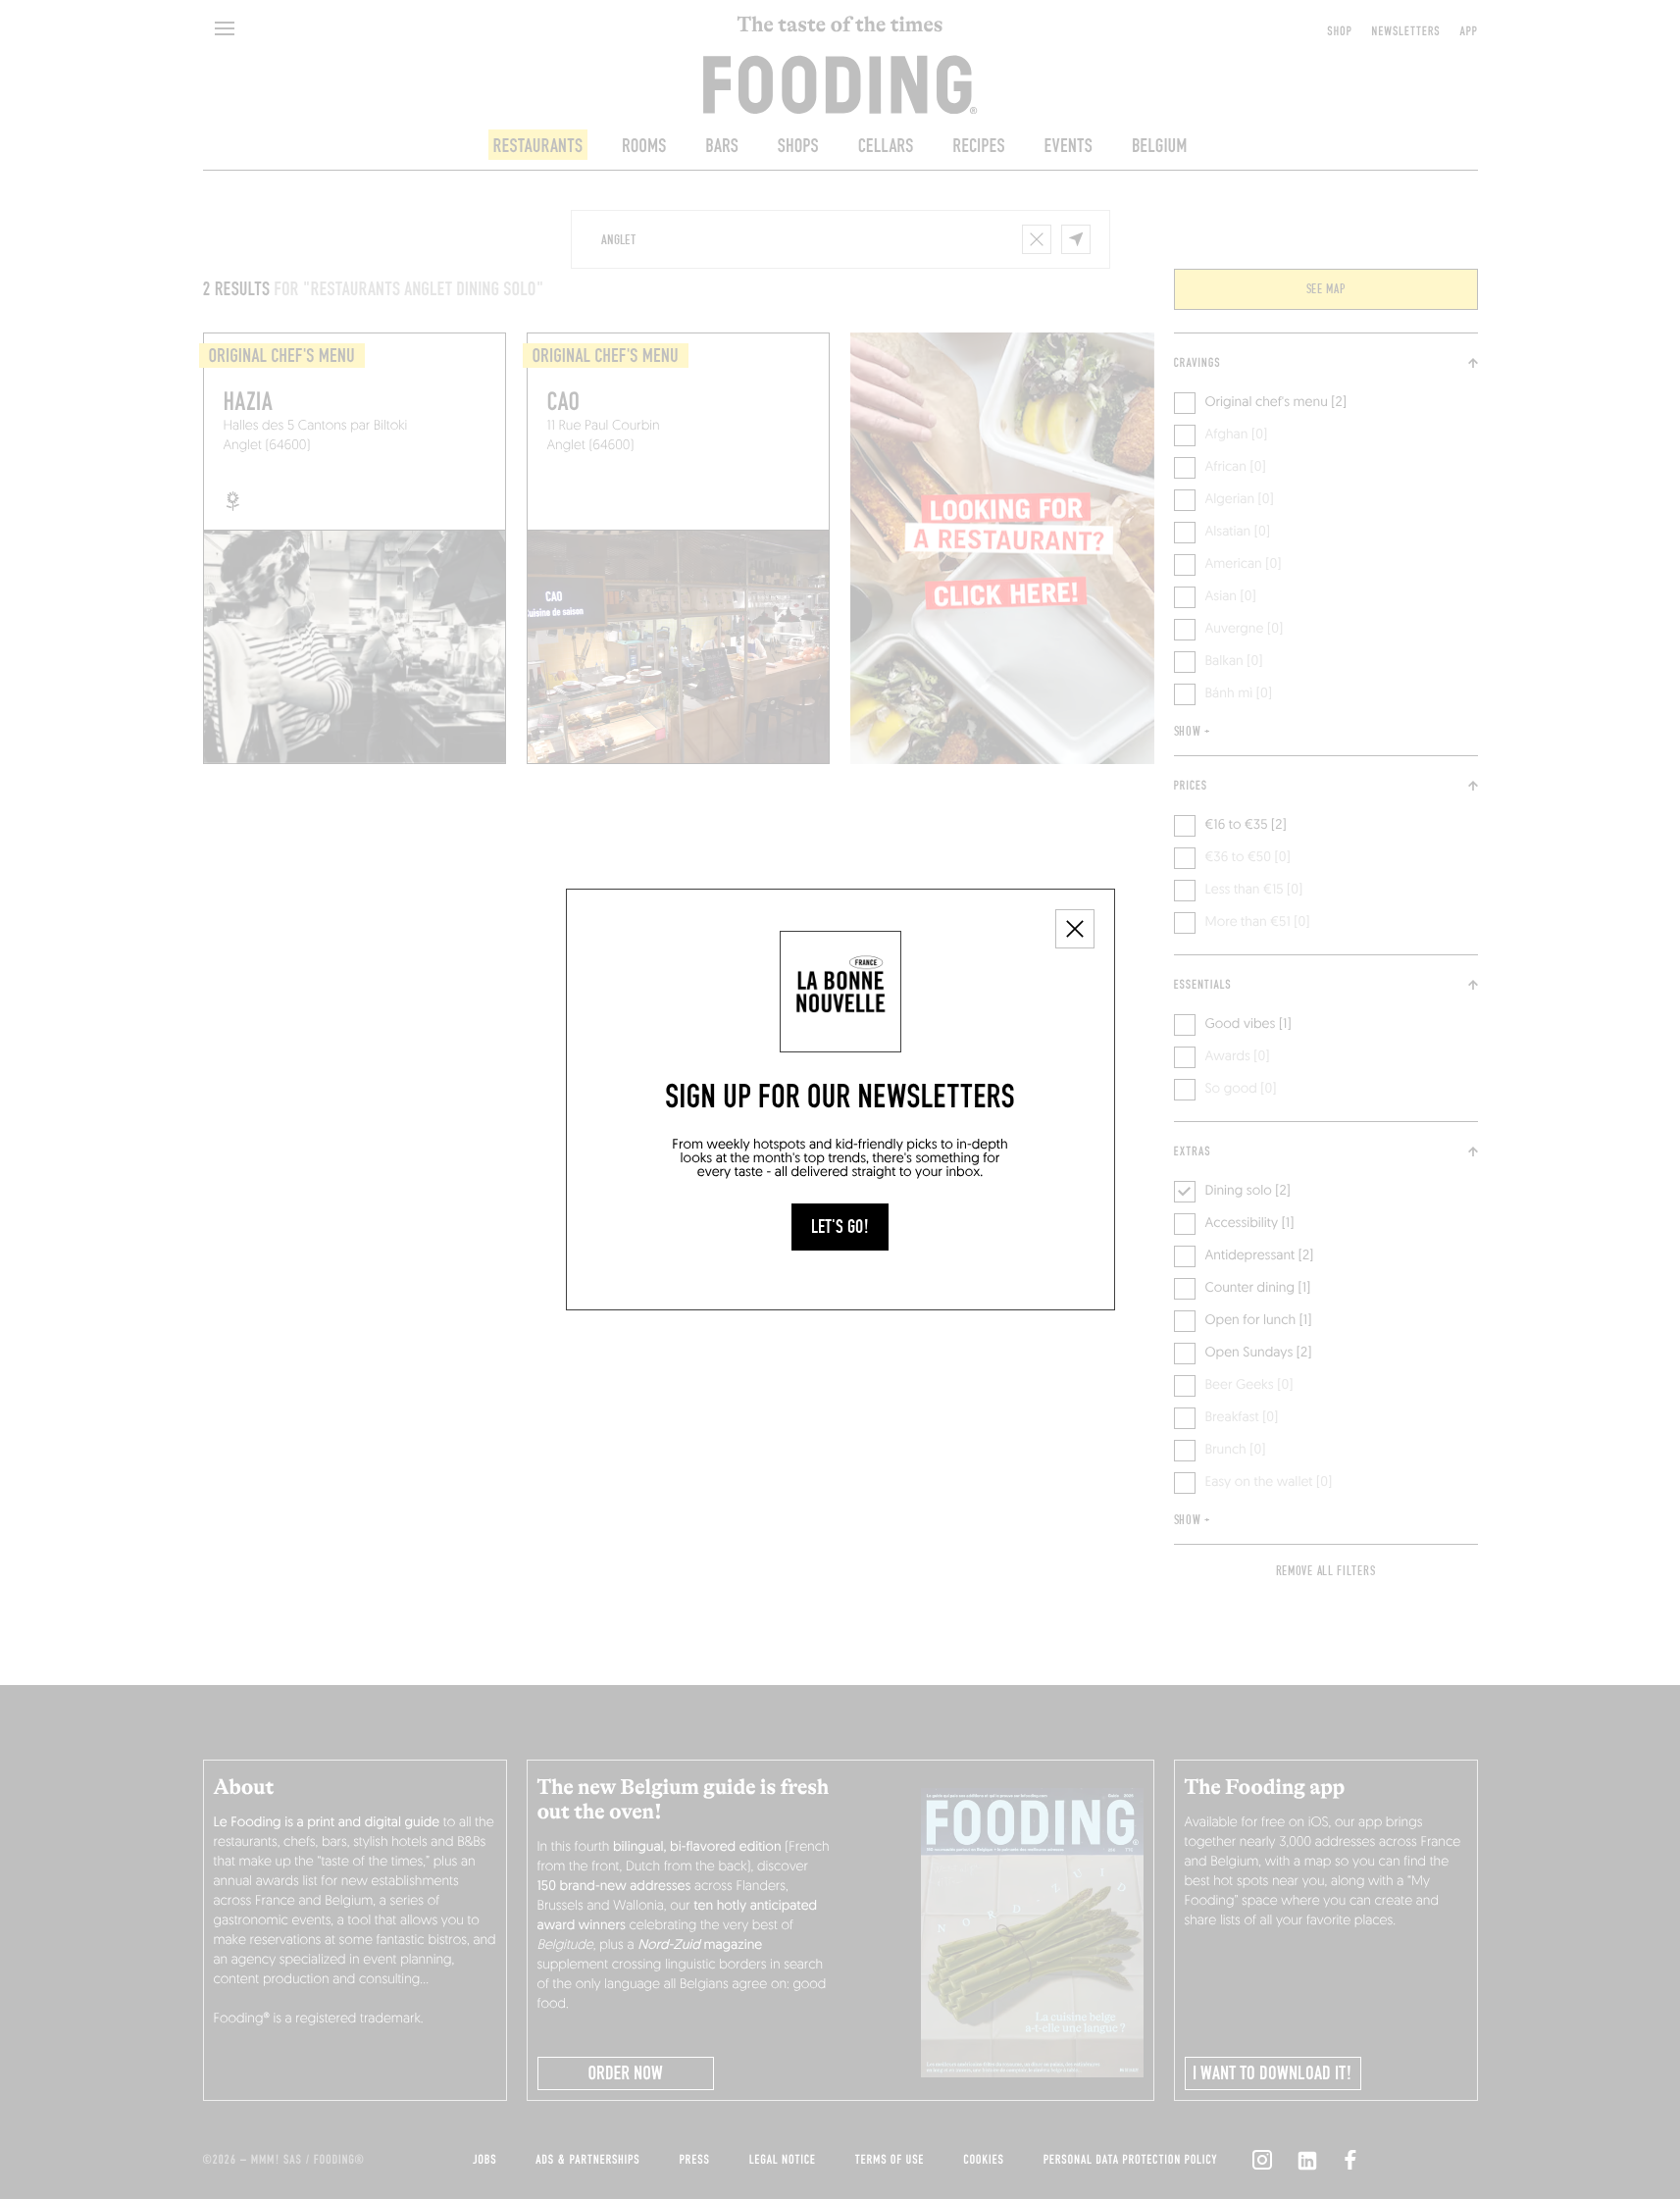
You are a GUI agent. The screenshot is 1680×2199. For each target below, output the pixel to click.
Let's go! (840, 1227)
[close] (1075, 929)
